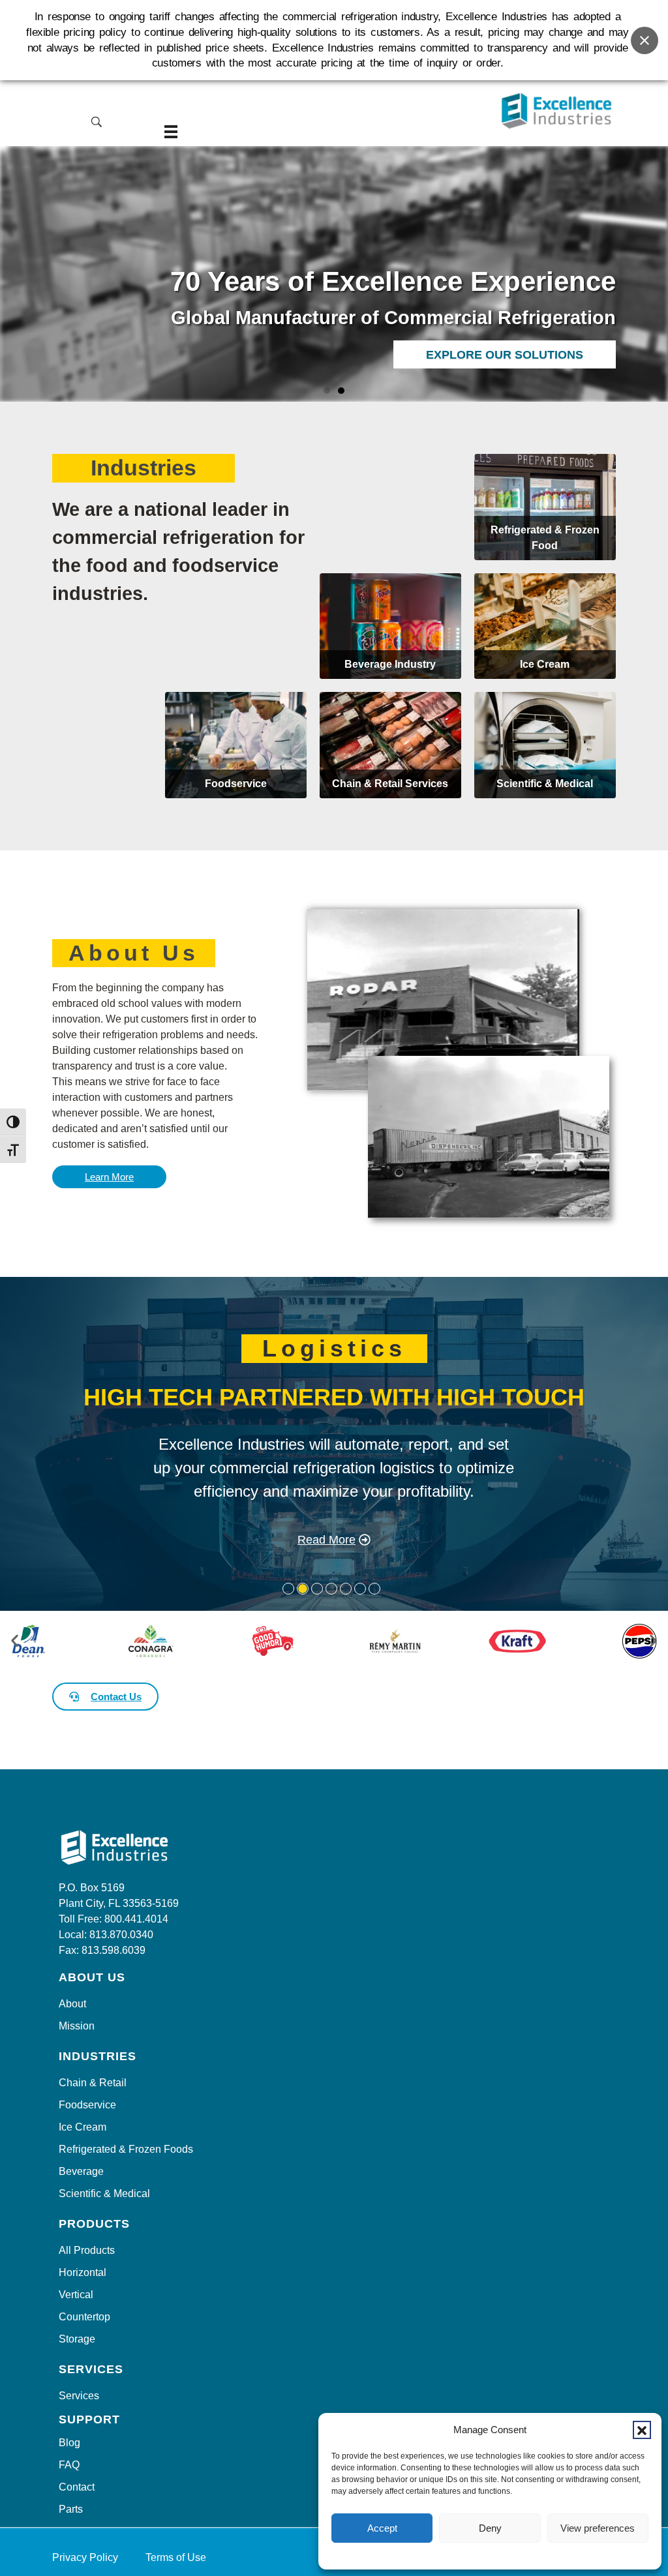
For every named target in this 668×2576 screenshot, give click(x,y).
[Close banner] (645, 40)
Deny (490, 2528)
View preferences (598, 2528)
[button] (642, 2430)
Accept (382, 2528)
